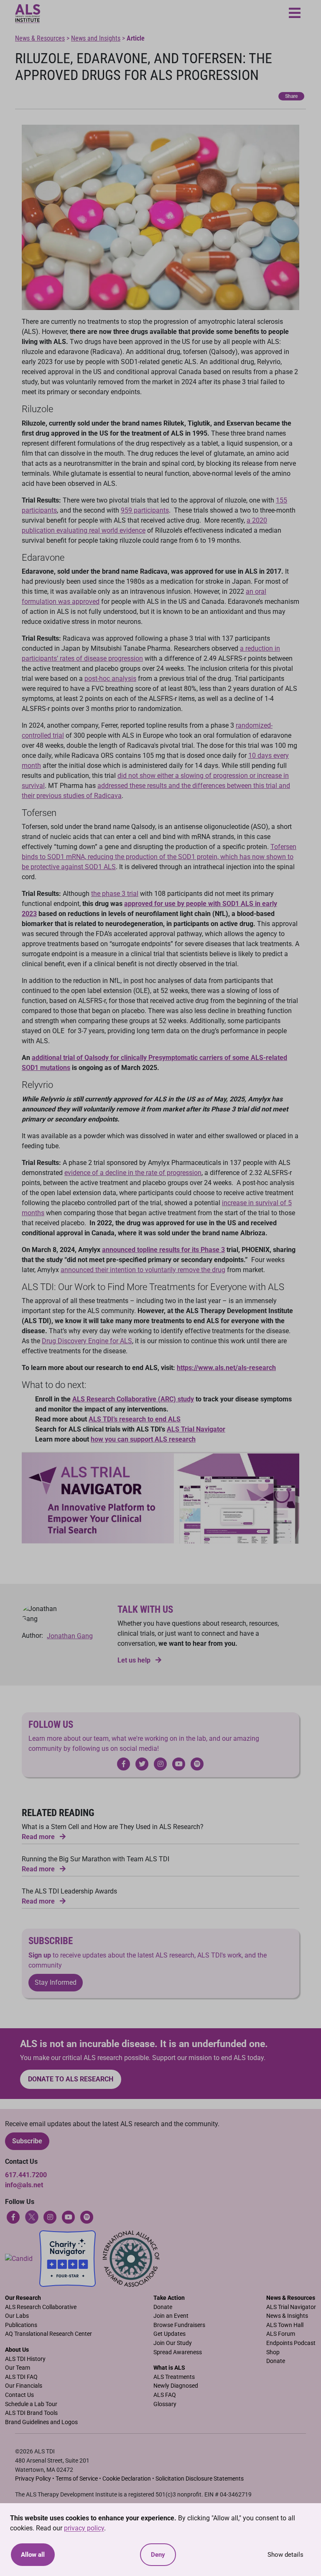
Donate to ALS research (71, 2079)
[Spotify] (87, 2216)
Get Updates (169, 2334)
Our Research (23, 2298)
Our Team (18, 2368)
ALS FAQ (165, 2395)
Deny (158, 2555)
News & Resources (40, 38)
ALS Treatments (174, 2377)
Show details (285, 2555)
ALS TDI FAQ (21, 2377)
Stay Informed (56, 1982)
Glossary (165, 2404)
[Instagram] (50, 2216)
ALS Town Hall (285, 2325)
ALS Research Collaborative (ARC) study (133, 1399)
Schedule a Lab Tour (31, 2404)
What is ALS (169, 2368)
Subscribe (27, 2141)
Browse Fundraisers (179, 2325)
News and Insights (96, 38)
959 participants (145, 510)
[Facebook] (13, 2216)
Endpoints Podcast (291, 2343)
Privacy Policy (33, 2479)
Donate (163, 2307)
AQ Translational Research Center (48, 2334)
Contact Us (19, 2395)
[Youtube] (69, 2216)
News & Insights (287, 2316)
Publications (21, 2325)
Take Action (169, 2298)
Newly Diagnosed (176, 2386)
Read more (39, 1837)
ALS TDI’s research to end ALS (135, 1419)
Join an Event (171, 2316)
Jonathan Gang (70, 1636)
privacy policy (84, 2528)
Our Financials (24, 2386)
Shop (273, 2352)
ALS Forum (281, 2334)
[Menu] (295, 14)
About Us (17, 2350)
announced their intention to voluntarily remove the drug (143, 1270)
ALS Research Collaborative (41, 2307)
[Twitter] (32, 2216)
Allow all (33, 2555)
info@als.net (24, 2185)
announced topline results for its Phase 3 (163, 1250)
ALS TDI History (25, 2359)
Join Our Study (173, 2343)
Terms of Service (77, 2479)
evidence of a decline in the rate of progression (133, 1173)
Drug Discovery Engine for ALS (87, 1341)
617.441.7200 (26, 2175)
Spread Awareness (178, 2352)
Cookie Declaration (127, 2479)
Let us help (135, 1660)
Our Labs (17, 2316)
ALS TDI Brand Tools (31, 2413)
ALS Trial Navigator (291, 2307)
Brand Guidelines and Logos (41, 2422)
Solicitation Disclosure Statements (200, 2479)
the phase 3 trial (115, 894)
